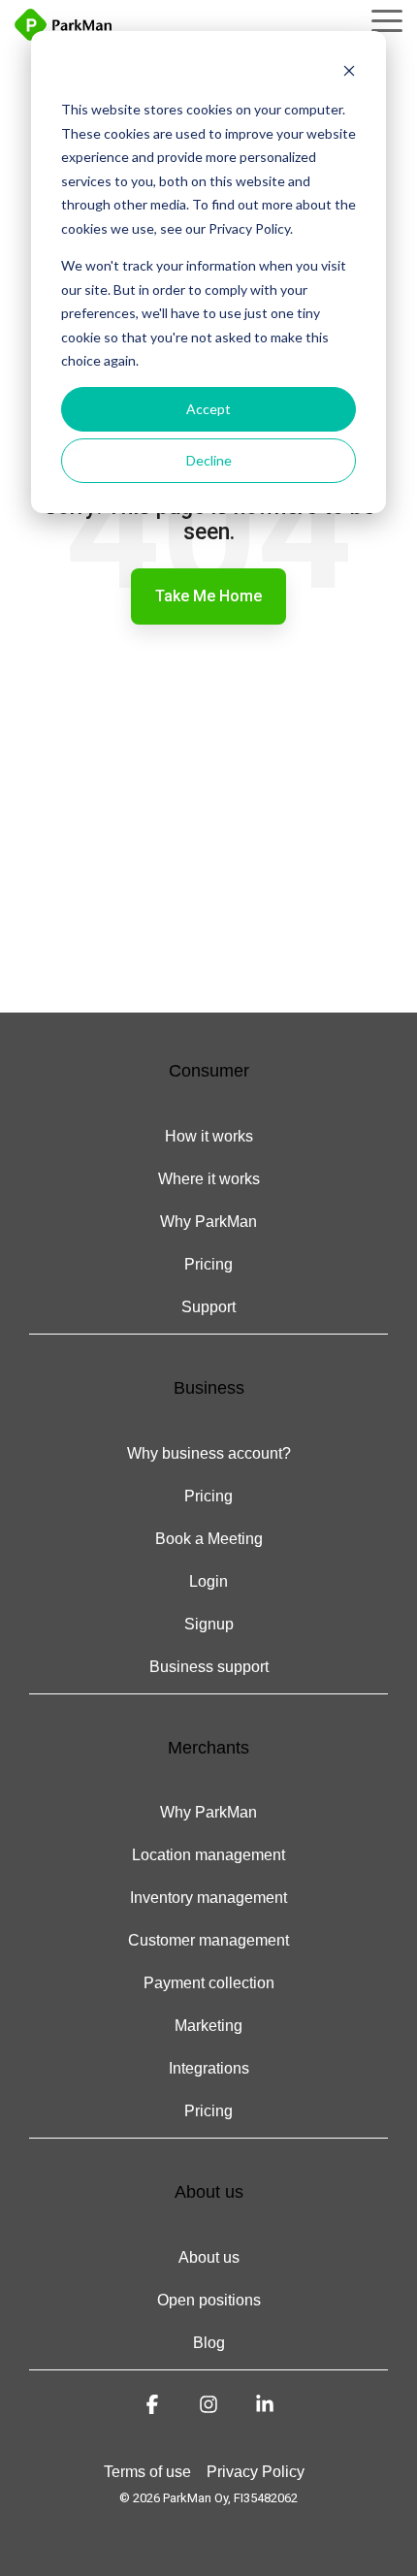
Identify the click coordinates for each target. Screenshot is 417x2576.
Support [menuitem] (208, 1307)
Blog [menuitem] (209, 2343)
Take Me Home (208, 596)
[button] (387, 19)
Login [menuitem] (208, 1581)
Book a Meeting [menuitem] (209, 1539)
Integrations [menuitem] (209, 2068)
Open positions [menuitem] (209, 2300)
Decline (209, 460)
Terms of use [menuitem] (147, 2472)
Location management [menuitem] (208, 1855)
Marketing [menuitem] (208, 2026)
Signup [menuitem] (209, 1624)
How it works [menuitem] (209, 1136)
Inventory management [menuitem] (208, 1898)
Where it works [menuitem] (209, 1179)
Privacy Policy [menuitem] (256, 2472)
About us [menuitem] (209, 2257)
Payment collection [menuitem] (209, 1983)
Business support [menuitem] (209, 1667)
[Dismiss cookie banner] (349, 73)
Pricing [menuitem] (208, 1264)
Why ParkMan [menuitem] (208, 1222)
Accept (208, 409)
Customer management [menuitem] (208, 1940)
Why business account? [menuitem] (209, 1453)
